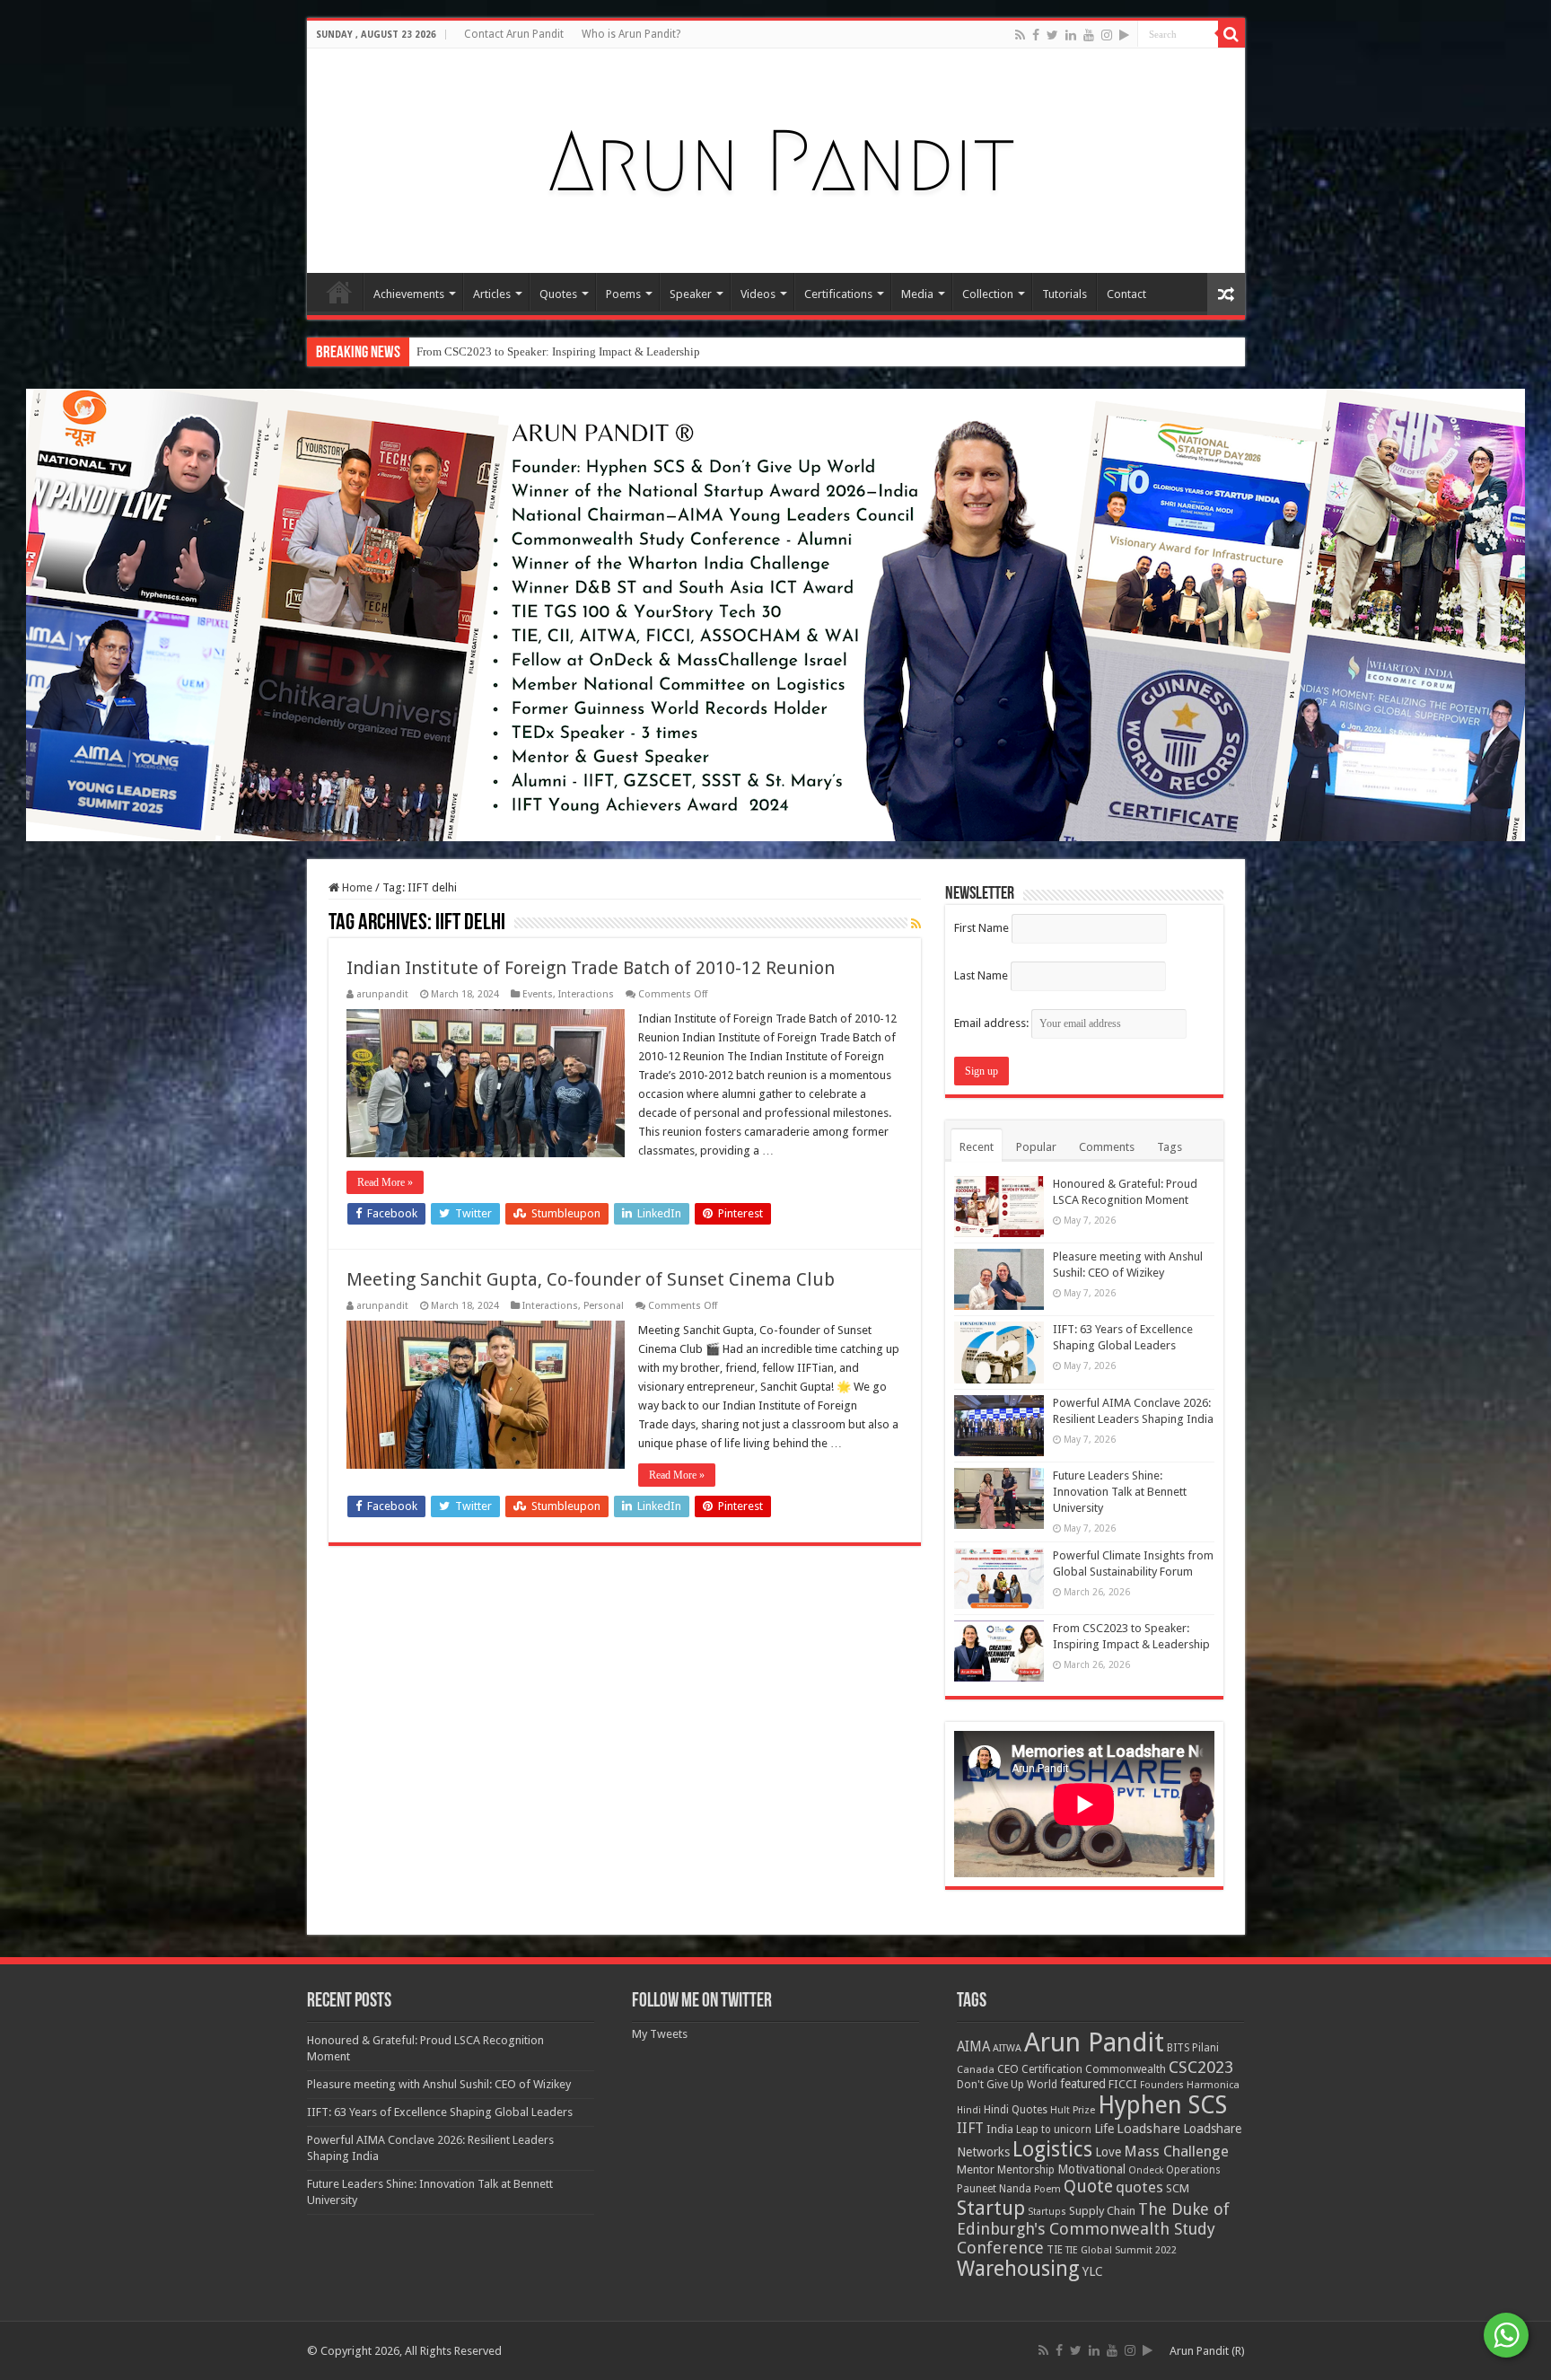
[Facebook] (1036, 35)
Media (917, 294)
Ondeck (1146, 2170)
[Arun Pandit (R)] (775, 157)
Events (538, 994)
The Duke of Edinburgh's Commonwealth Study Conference (1093, 2228)
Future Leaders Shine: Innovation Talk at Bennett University (1120, 1492)
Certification (1052, 2069)
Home (339, 292)
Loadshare (1148, 2129)
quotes (1139, 2187)
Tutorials (1065, 294)
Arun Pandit (1094, 2042)
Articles (492, 294)
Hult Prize (1073, 2110)
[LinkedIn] (1071, 35)
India (1000, 2129)
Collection (988, 294)
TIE (1055, 2250)
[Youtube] (1089, 35)
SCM (1178, 2188)
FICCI (1123, 2084)
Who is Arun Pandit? (631, 34)
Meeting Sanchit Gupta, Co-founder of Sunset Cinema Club (591, 1279)
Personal (604, 1306)
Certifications (838, 294)
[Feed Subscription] (916, 924)
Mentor (976, 2169)
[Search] (1231, 34)
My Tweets (660, 2034)
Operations (1193, 2170)
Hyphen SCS (1162, 2105)
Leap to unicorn (1054, 2130)
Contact (1126, 294)
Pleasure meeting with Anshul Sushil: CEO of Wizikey (439, 2084)
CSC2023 (1201, 2067)
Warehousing (1018, 2269)
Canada (976, 2070)
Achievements (409, 294)
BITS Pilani (1193, 2048)
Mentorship (1026, 2169)
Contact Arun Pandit (514, 34)
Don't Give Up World (1007, 2085)
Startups (1047, 2212)
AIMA (973, 2047)
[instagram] (1107, 35)
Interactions (586, 994)
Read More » (385, 1182)
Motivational (1091, 2169)
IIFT (970, 2128)
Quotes (558, 294)
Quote (1088, 2187)
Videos (758, 294)
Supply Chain (1102, 2211)
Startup (991, 2208)
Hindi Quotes (1016, 2110)
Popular (1036, 1147)
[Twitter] (1052, 35)
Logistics (1052, 2149)
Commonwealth (1126, 2069)
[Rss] (1020, 35)
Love (1108, 2152)
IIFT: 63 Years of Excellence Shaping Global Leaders (440, 2112)
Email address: (993, 1023)
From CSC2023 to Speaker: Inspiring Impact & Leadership (558, 351)
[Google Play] (1124, 35)
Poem (1047, 2189)
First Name (981, 928)
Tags (1170, 1147)
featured (1083, 2084)
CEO (1008, 2069)
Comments (1107, 1147)
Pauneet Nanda (994, 2189)
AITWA (1007, 2048)
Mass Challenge (1176, 2152)
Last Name (981, 975)
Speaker (691, 294)
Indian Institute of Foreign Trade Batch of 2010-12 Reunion (591, 968)
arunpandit (382, 994)
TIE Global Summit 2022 (1121, 2250)
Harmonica (1213, 2085)
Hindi (969, 2110)
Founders (1162, 2085)
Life (1104, 2129)
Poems (623, 294)
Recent (977, 1147)
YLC (1093, 2271)
